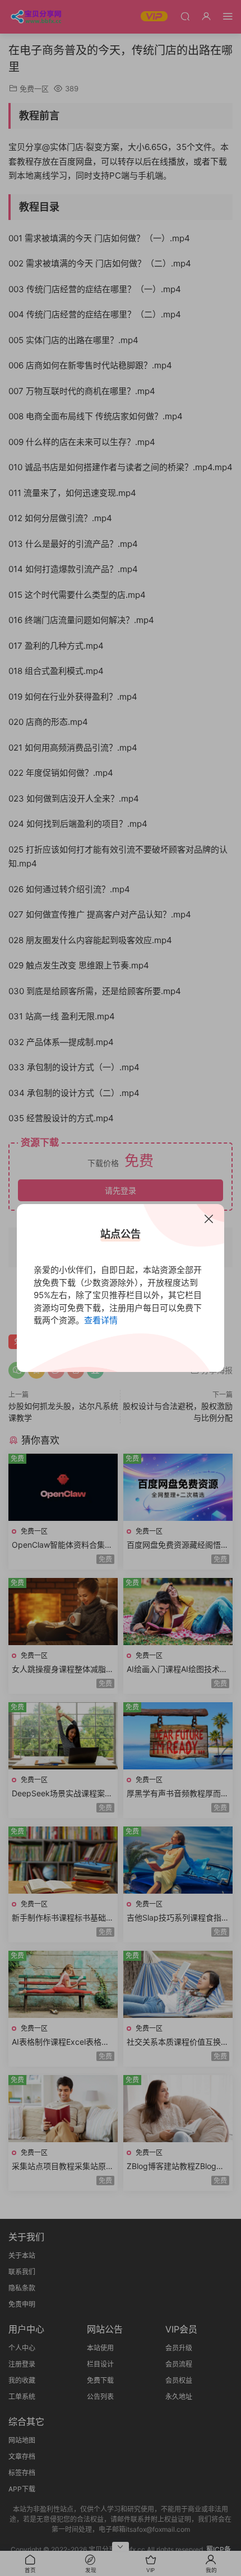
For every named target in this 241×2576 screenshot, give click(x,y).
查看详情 (101, 1320)
